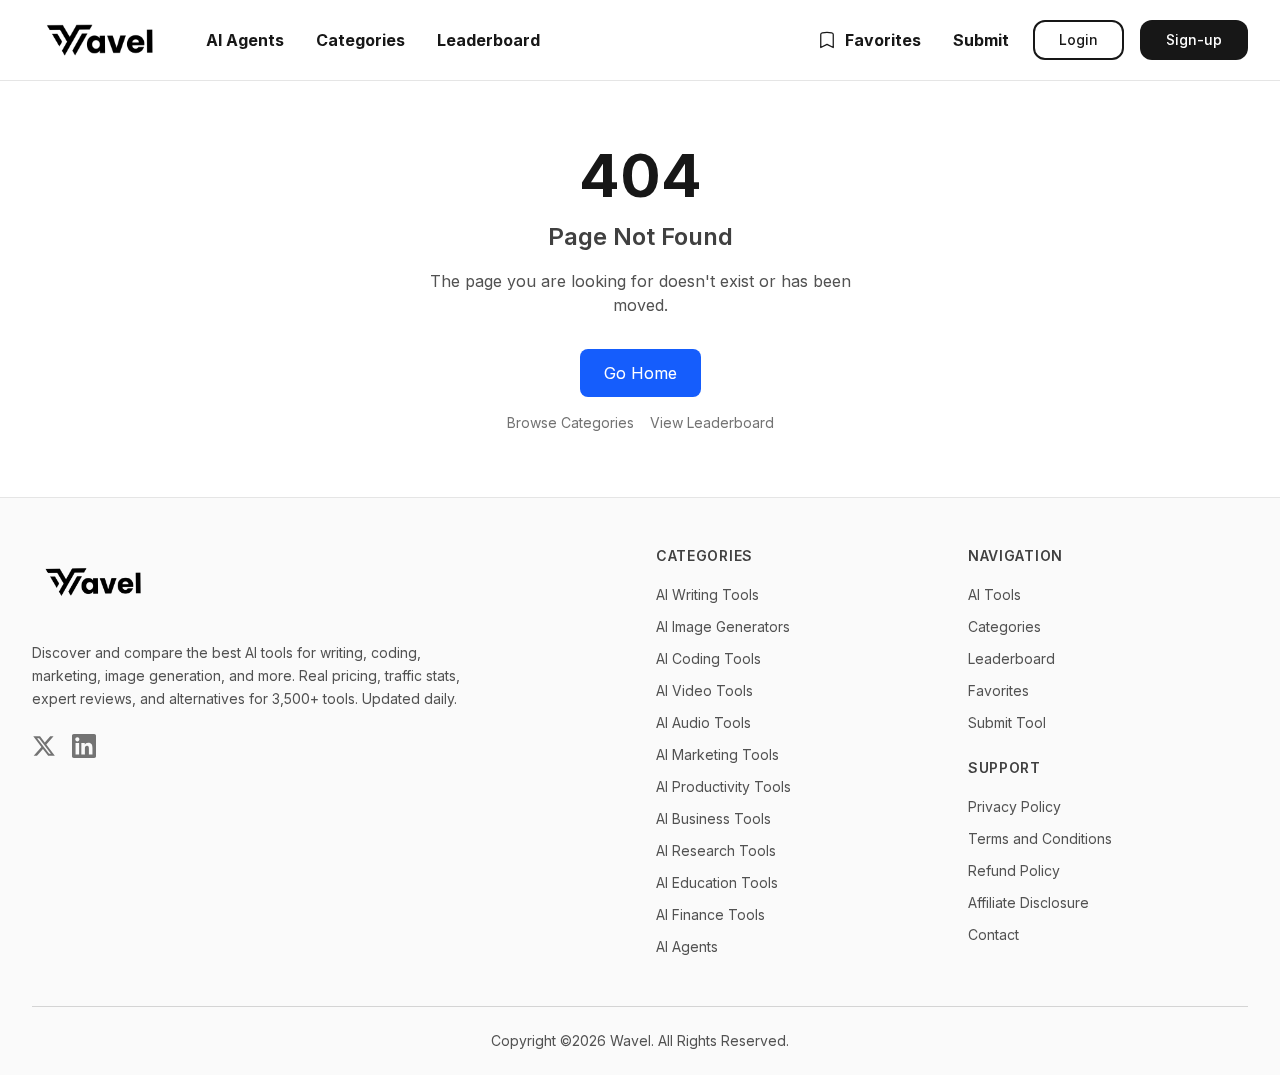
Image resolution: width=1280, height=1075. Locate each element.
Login (1078, 39)
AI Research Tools (716, 850)
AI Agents (245, 40)
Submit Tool (1007, 722)
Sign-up (1194, 39)
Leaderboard (488, 40)
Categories (360, 40)
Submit (981, 40)
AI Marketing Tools (717, 754)
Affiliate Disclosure (1028, 902)
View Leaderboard (712, 422)
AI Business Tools (713, 818)
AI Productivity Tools (723, 786)
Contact (993, 934)
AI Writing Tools (707, 594)
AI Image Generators (723, 626)
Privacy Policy (1014, 806)
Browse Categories (570, 422)
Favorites (883, 40)
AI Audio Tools (703, 722)
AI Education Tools (717, 882)
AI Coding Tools (708, 658)
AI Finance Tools (710, 914)
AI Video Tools (704, 690)
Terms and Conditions (1040, 838)
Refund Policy (1014, 870)
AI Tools (994, 594)
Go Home (640, 373)
